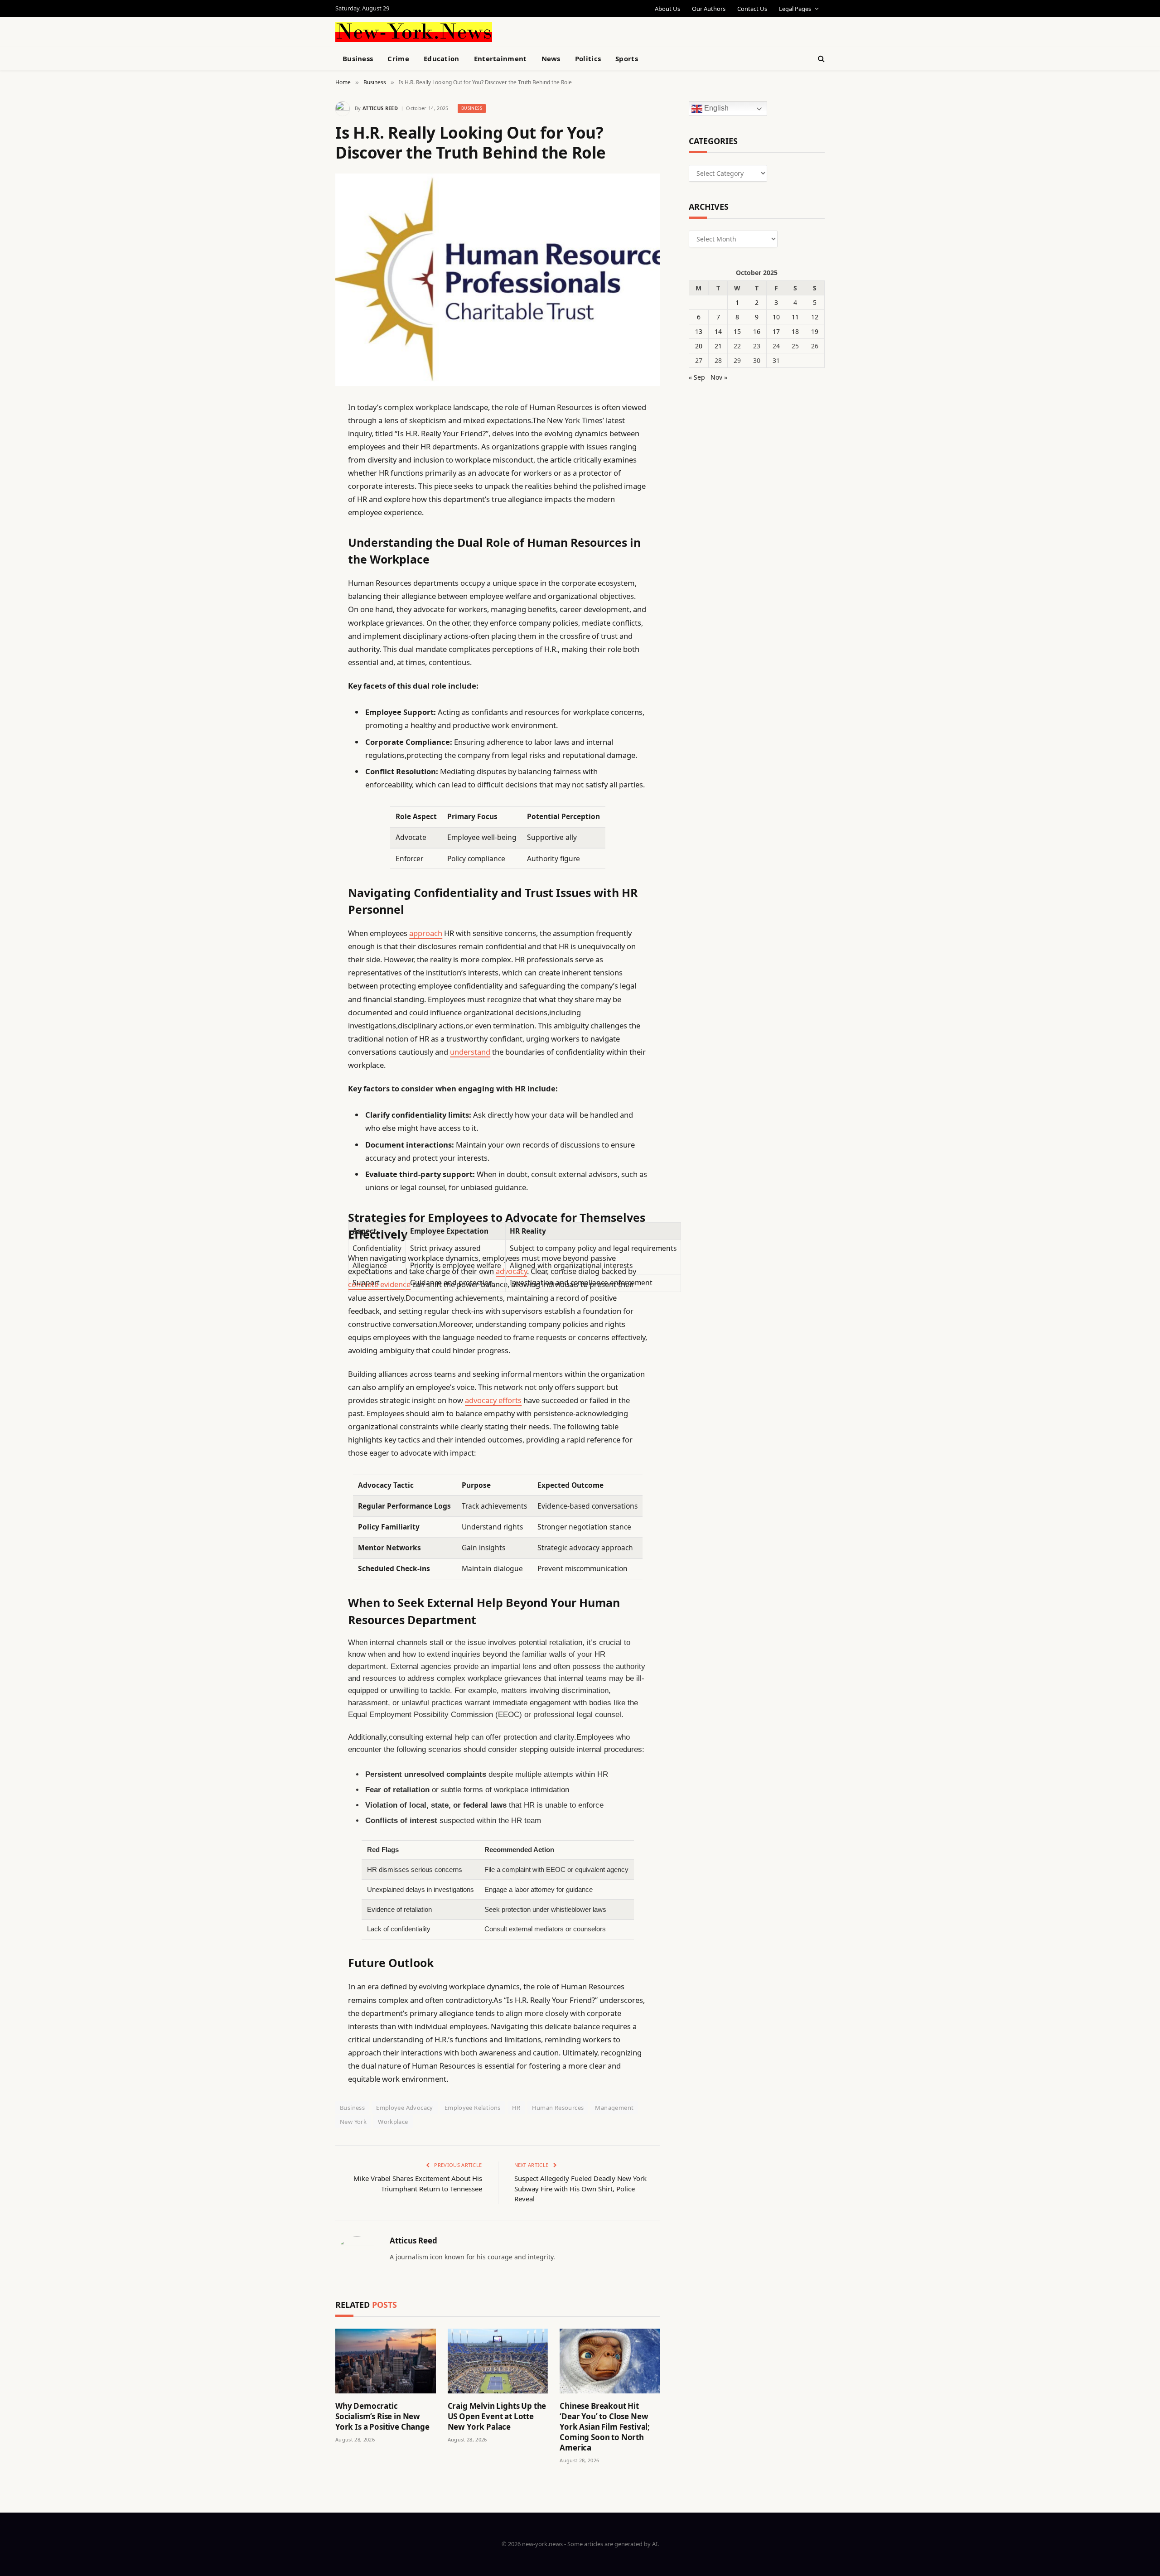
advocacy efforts (493, 1400)
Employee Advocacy (405, 2108)
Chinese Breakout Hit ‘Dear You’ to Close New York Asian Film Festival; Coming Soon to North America (605, 2427)
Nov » (719, 377)
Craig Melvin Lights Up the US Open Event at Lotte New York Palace (497, 2416)
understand (470, 1052)
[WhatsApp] (304, 661)
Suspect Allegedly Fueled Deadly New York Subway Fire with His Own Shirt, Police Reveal (580, 2188)
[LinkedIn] (304, 477)
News (551, 58)
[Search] (820, 59)
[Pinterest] (304, 500)
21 (718, 346)
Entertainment (500, 58)
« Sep (697, 377)
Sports (627, 58)
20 (699, 346)
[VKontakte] (304, 615)
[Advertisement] (601, 31)
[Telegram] (304, 638)
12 (815, 317)
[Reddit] (304, 592)
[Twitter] (304, 453)
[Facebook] (304, 430)
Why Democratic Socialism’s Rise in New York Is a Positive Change (382, 2416)
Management (614, 2108)
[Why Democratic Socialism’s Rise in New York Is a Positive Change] (386, 2361)
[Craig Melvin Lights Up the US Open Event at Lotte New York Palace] (498, 2361)
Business (358, 58)
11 (795, 317)
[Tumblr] (304, 569)
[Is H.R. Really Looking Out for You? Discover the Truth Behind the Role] (498, 280)
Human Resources (558, 2108)
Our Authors (709, 9)
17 (776, 331)
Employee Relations (473, 2108)
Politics (588, 58)
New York (353, 2122)
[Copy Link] (304, 546)
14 (718, 331)
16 (757, 331)
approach (426, 933)
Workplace (393, 2122)
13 (699, 331)
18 (795, 331)
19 (815, 331)
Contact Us (752, 9)
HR (516, 2108)
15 (737, 331)
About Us (667, 9)
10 (776, 317)
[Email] (304, 523)
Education (442, 58)
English (715, 109)
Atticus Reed (380, 108)
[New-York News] (414, 32)
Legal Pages (795, 9)
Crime (398, 58)
